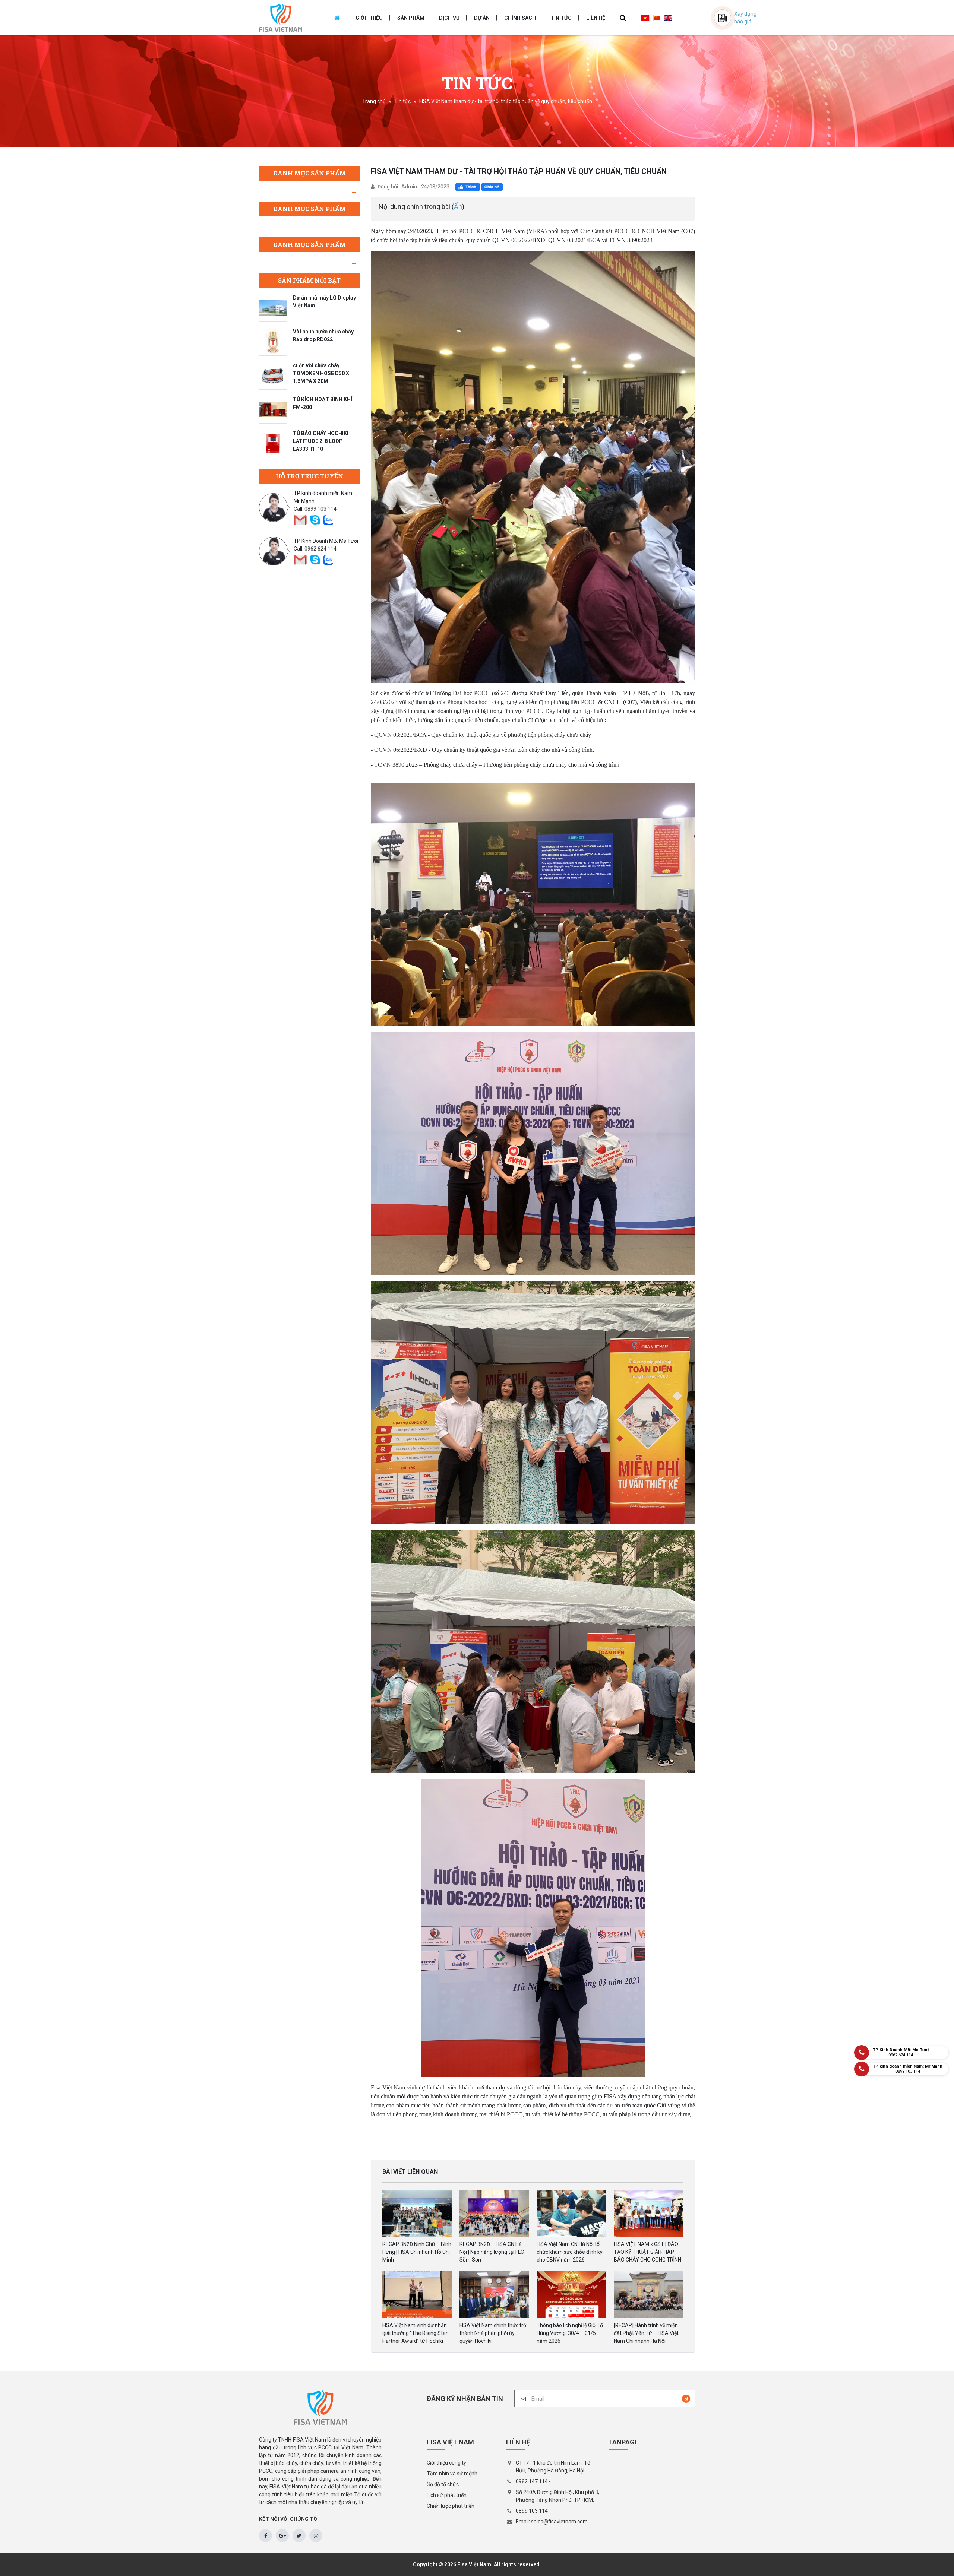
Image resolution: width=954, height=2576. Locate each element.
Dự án (482, 18)
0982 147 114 (532, 2481)
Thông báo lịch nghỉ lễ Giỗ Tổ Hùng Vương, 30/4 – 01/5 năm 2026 (570, 2333)
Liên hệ (596, 18)
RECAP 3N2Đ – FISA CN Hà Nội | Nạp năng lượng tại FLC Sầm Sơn (492, 2252)
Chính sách (520, 18)
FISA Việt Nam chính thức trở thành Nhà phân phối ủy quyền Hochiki (493, 2333)
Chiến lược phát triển (451, 2506)
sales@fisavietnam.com (559, 2522)
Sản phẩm (411, 18)
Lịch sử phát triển (447, 2495)
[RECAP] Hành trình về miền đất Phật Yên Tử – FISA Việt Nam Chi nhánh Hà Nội (646, 2333)
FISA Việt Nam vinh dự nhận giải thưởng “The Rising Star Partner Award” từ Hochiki (415, 2333)
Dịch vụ (449, 18)
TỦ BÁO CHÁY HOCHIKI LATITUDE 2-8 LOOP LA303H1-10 (321, 441)
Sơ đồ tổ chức (443, 2484)
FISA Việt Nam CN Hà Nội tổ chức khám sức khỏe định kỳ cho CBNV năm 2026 (570, 2252)
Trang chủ (374, 101)
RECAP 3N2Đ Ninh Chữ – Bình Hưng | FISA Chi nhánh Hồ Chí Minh (417, 2252)
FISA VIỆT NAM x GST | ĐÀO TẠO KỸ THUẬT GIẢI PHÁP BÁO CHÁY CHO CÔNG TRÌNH (647, 2252)
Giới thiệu (369, 18)
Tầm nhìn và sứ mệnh (452, 2474)
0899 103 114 (320, 509)
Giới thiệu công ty (446, 2463)
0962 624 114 (320, 549)
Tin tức (561, 18)
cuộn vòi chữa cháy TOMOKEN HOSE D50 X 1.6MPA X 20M (321, 373)
